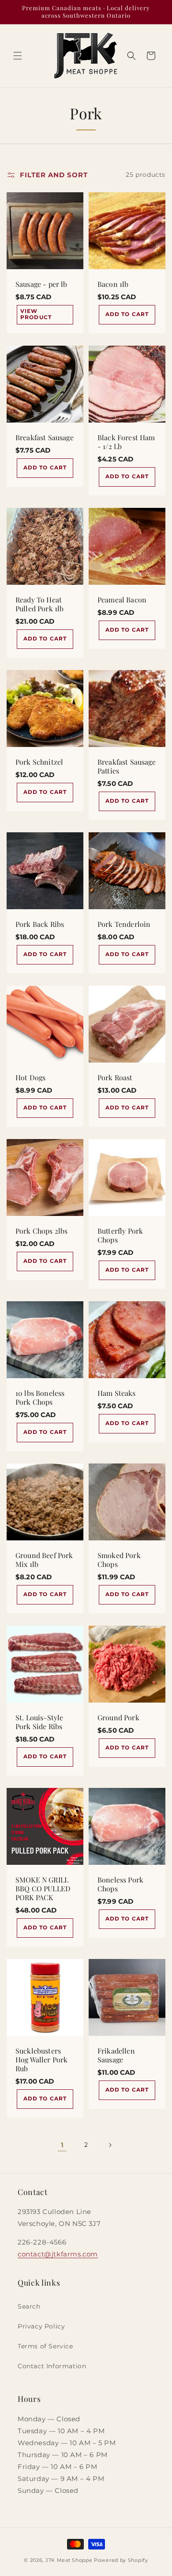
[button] (18, 56)
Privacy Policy (41, 2326)
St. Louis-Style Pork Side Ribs (39, 1722)
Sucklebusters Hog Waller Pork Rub (41, 2060)
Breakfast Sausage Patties (127, 766)
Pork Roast (115, 1078)
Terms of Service (45, 2346)
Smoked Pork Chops (119, 1560)
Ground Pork (118, 1718)
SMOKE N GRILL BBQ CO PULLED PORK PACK (43, 1889)
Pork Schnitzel (39, 762)
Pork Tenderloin (124, 924)
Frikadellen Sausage (116, 2055)
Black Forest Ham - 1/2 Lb (126, 442)
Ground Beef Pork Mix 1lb (44, 1560)
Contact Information (52, 2366)
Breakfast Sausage (45, 438)
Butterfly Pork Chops (120, 1235)
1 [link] (62, 2145)
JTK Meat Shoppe (69, 2560)
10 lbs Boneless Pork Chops (40, 1398)
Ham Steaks (117, 1393)
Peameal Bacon (122, 600)
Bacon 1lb (113, 284)
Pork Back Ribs (40, 924)
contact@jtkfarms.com (58, 2254)
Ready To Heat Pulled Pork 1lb (39, 604)
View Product (36, 314)
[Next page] (110, 2145)
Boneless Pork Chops (120, 1884)
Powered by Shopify (121, 2560)
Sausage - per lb (41, 284)
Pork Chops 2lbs (41, 1231)
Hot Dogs (30, 1078)
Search (29, 2306)
